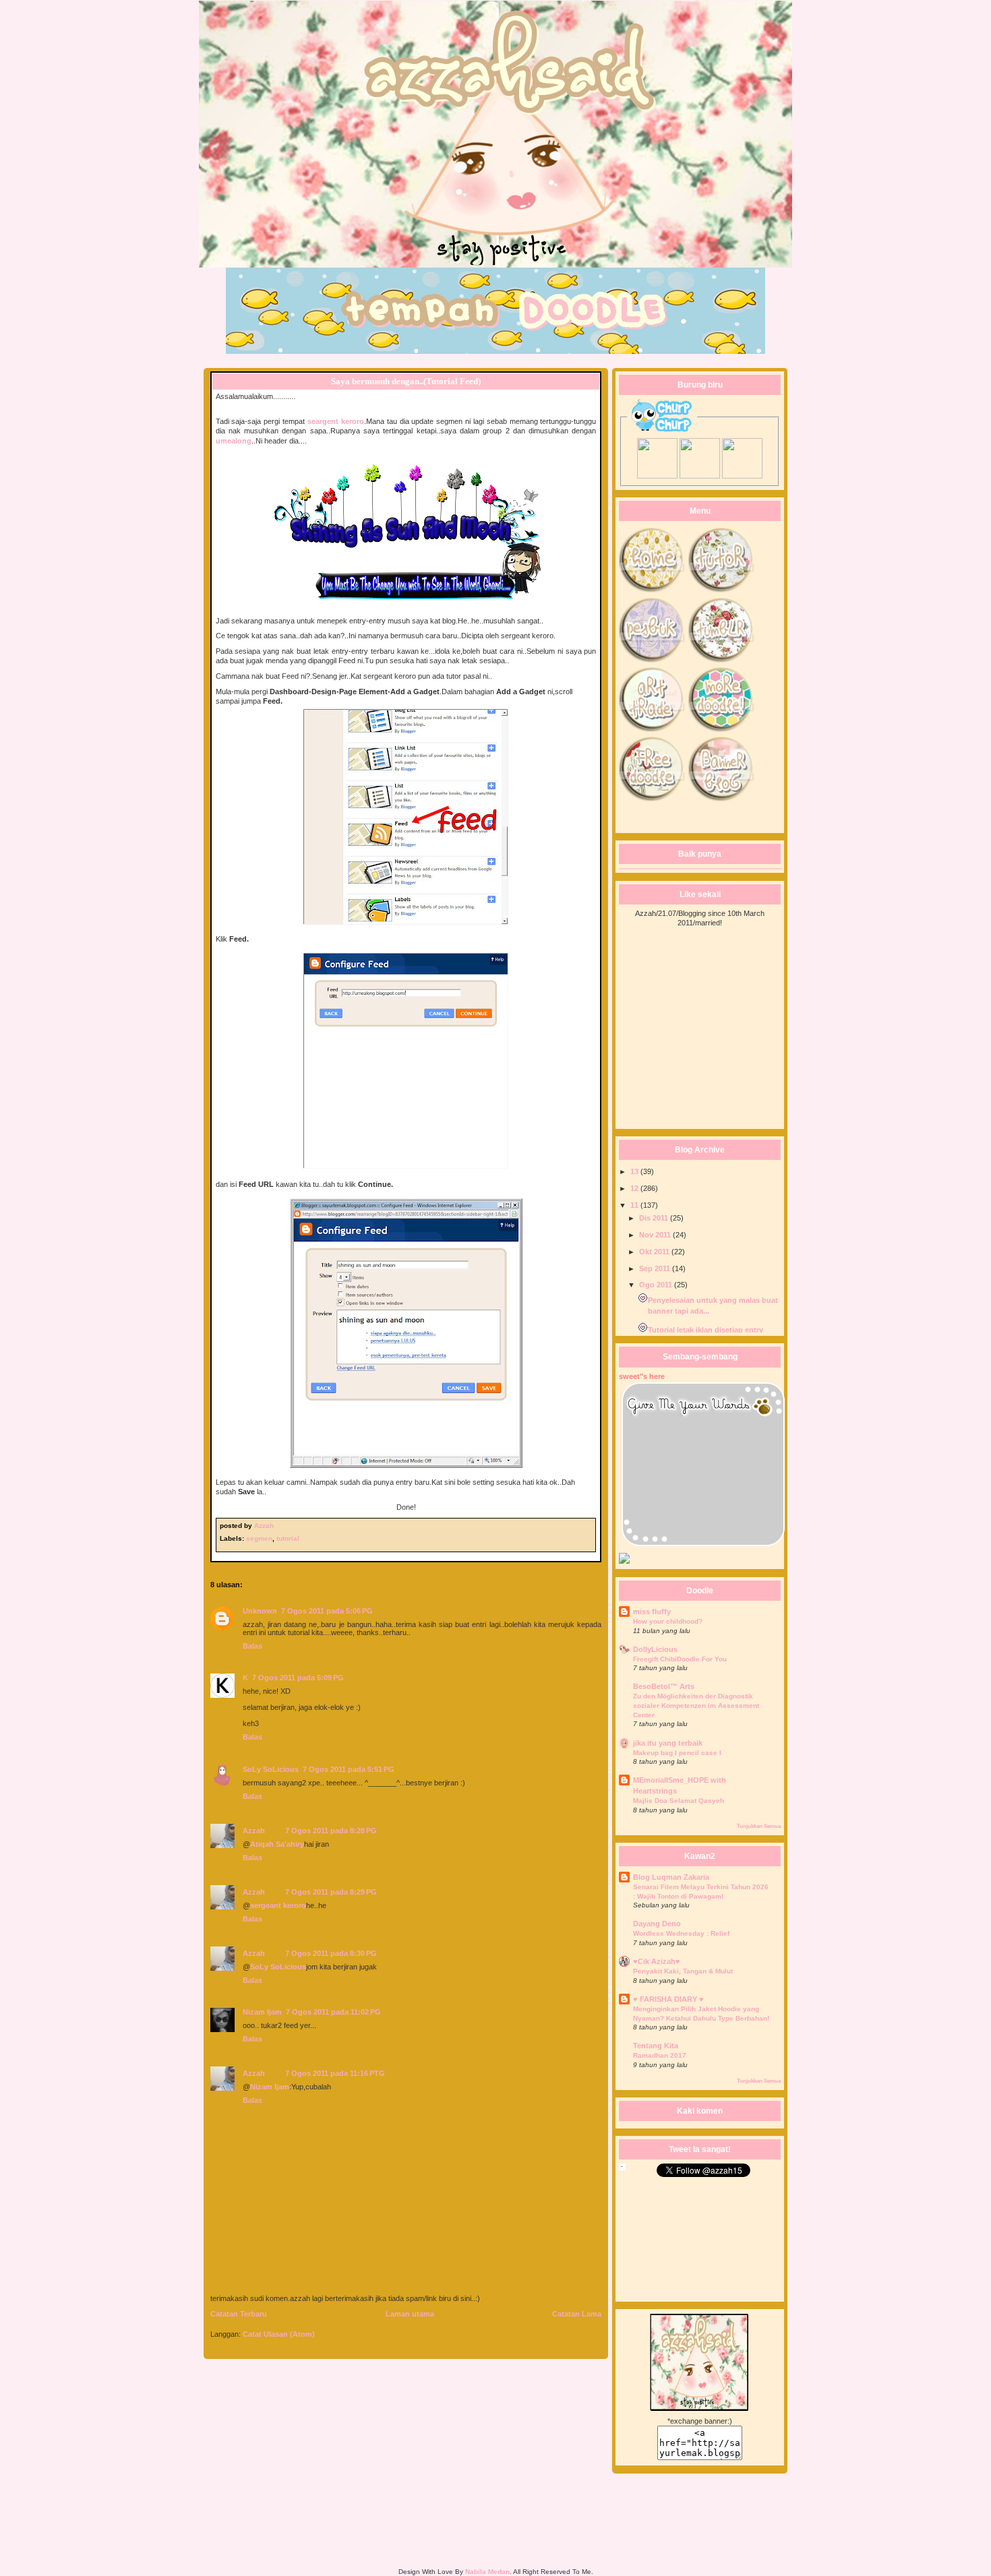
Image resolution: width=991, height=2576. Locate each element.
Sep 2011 (656, 1268)
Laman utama (410, 2314)
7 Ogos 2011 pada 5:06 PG (327, 1611)
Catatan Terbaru (239, 2314)
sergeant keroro (278, 1905)
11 (635, 1205)
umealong (234, 441)
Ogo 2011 (657, 1285)
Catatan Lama (577, 2314)
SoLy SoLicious (271, 1769)
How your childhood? (668, 1621)
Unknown (260, 1611)
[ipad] (700, 476)
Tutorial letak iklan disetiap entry (705, 1330)
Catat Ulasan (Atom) (279, 2334)
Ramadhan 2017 (660, 2055)
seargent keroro (336, 421)
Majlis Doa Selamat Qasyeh (679, 1801)
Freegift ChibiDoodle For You (680, 1659)
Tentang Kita (656, 2046)
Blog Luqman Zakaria (671, 1877)
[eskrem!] (742, 476)
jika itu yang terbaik (668, 1743)
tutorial (288, 1538)
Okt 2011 (655, 1252)
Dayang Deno (657, 1924)
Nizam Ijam (262, 2012)
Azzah (265, 1526)
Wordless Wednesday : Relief (681, 1933)
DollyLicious (655, 1649)
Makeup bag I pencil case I (677, 1753)
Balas (252, 1646)
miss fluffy (652, 1612)
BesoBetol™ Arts (664, 1686)
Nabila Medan (487, 2572)
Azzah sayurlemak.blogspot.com (496, 37)
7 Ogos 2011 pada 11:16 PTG (335, 2073)
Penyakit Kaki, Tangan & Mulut (683, 1971)
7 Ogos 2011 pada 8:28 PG (331, 1831)
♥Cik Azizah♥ (657, 1961)
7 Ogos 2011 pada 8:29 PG (331, 1892)
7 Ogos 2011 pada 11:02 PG (333, 2012)
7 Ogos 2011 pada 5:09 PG (298, 1678)
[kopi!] (657, 476)
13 (635, 1171)
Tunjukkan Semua (759, 1826)
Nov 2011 (656, 1235)
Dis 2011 (655, 1218)
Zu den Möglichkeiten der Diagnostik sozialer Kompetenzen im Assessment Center (696, 1705)
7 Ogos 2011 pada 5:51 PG (349, 1769)
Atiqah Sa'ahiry (277, 1844)
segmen (259, 1538)
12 (635, 1188)
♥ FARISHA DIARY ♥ (668, 1999)
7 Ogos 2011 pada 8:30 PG (331, 1953)
